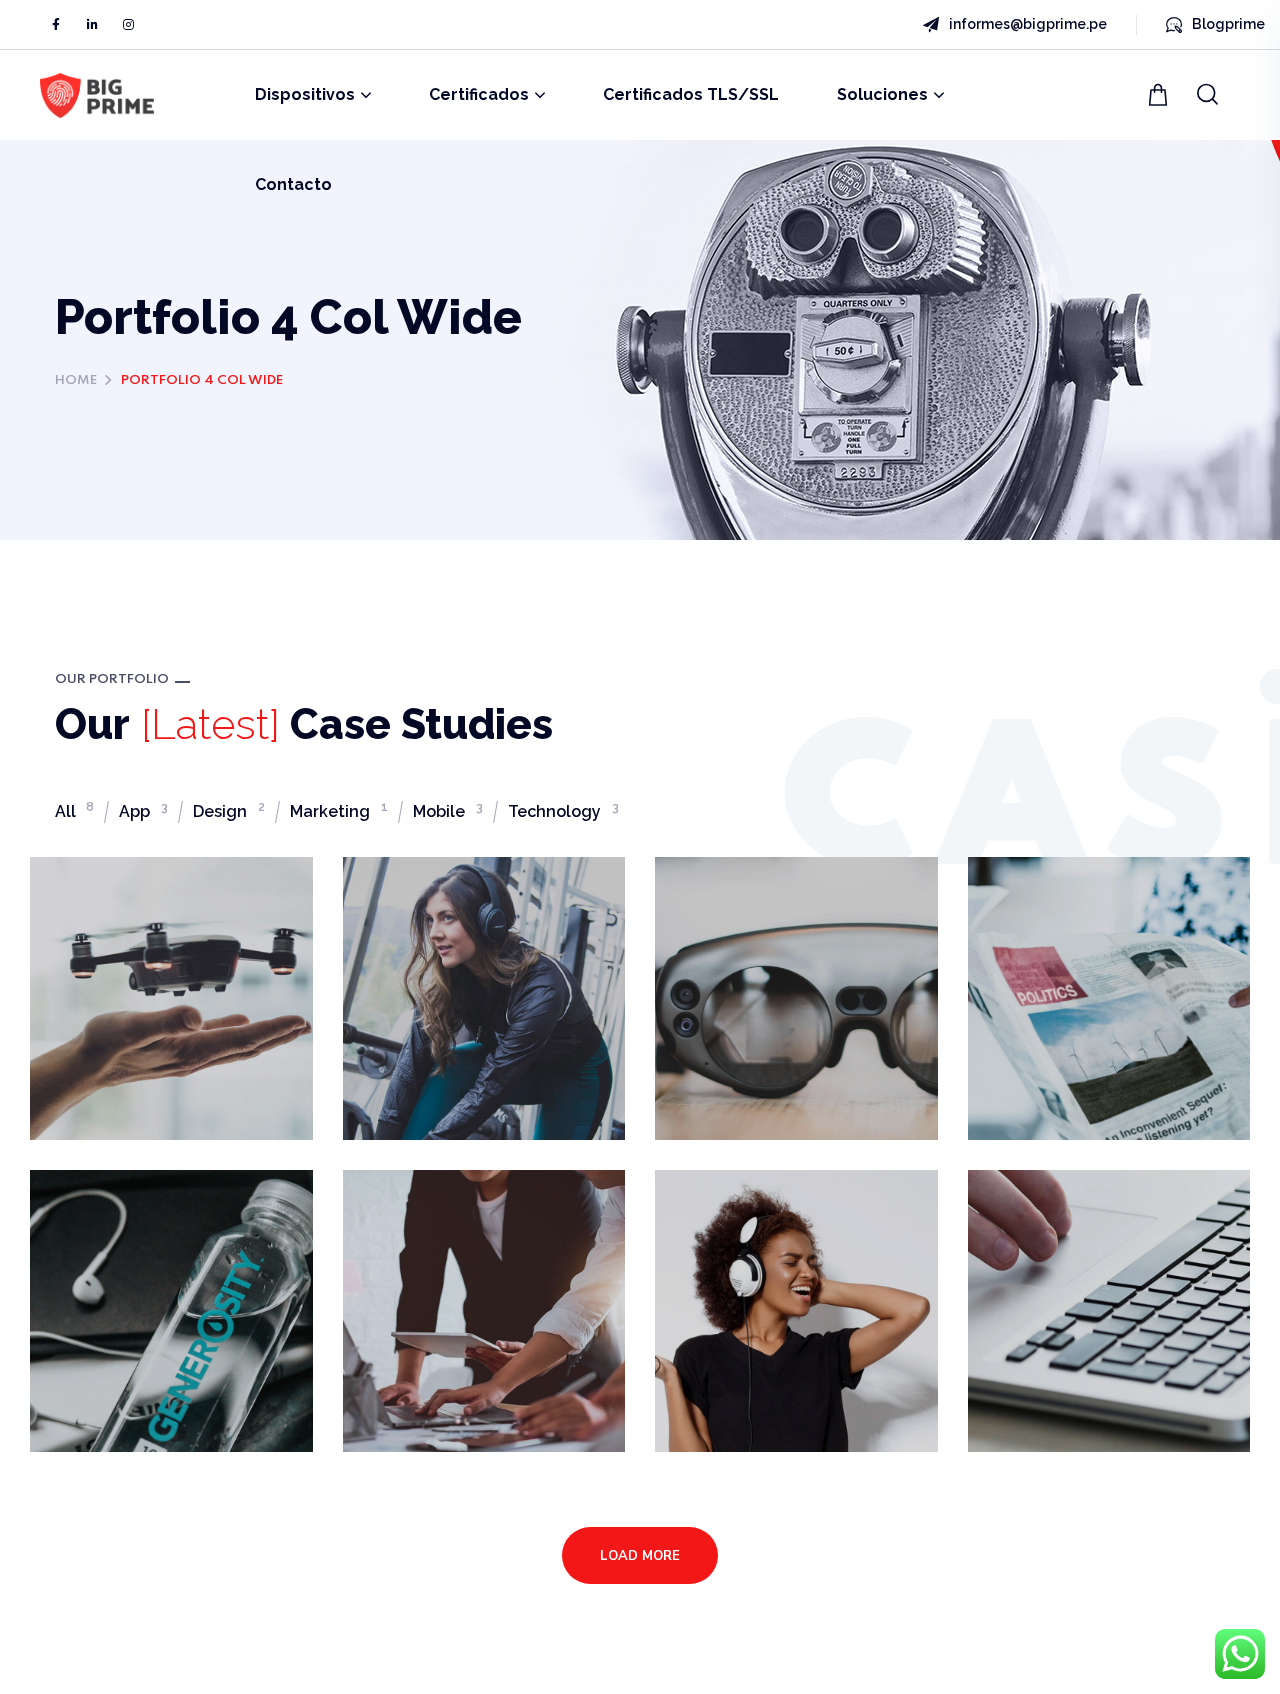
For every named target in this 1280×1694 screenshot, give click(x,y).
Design (229, 811)
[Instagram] (128, 25)
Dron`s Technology (160, 909)
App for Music (759, 1222)
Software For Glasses (755, 921)
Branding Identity (154, 1222)
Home (76, 380)
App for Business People (463, 1234)
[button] (1160, 95)
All (74, 811)
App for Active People (450, 921)
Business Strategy (1095, 1222)
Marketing (339, 811)
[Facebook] (56, 25)
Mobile (448, 811)
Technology (563, 811)
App (143, 811)
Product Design (1081, 909)
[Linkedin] (92, 25)
